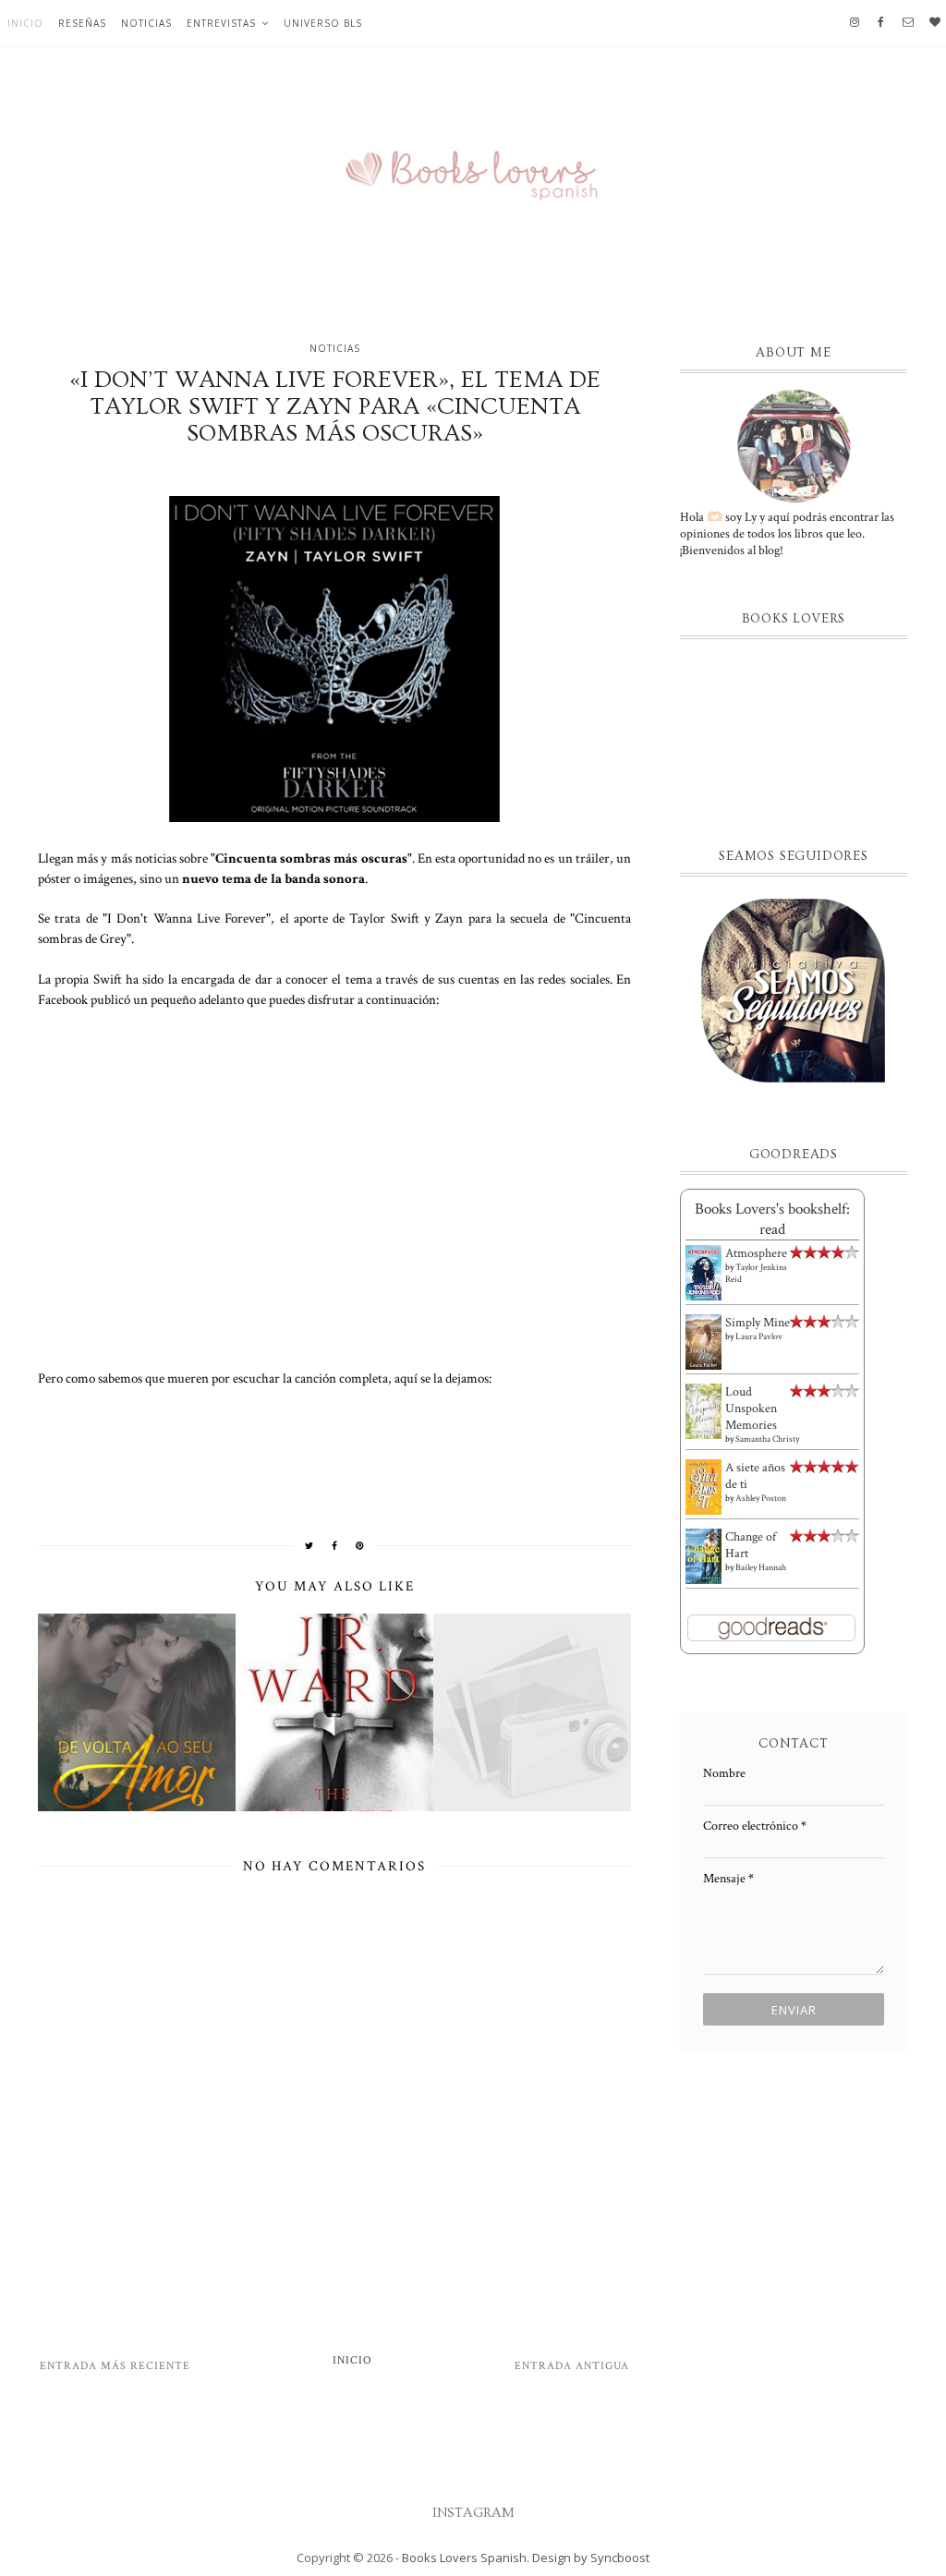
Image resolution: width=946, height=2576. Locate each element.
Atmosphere (756, 1253)
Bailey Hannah (761, 1568)
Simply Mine (758, 1323)
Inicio (25, 23)
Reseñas (82, 23)
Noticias (146, 23)
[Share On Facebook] (335, 1545)
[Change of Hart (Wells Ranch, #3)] (703, 1556)
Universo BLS (323, 23)
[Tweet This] (309, 1545)
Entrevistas (221, 23)
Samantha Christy (767, 1439)
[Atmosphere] (703, 1273)
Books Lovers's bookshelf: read (772, 1219)
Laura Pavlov (759, 1337)
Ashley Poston (761, 1499)
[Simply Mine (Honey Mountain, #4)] (703, 1342)
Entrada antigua (572, 2366)
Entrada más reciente (115, 2366)
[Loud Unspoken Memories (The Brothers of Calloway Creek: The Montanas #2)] (703, 1412)
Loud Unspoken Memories (751, 1409)
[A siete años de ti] (703, 1487)
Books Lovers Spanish (464, 2558)
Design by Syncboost (591, 2558)
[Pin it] (360, 1545)
